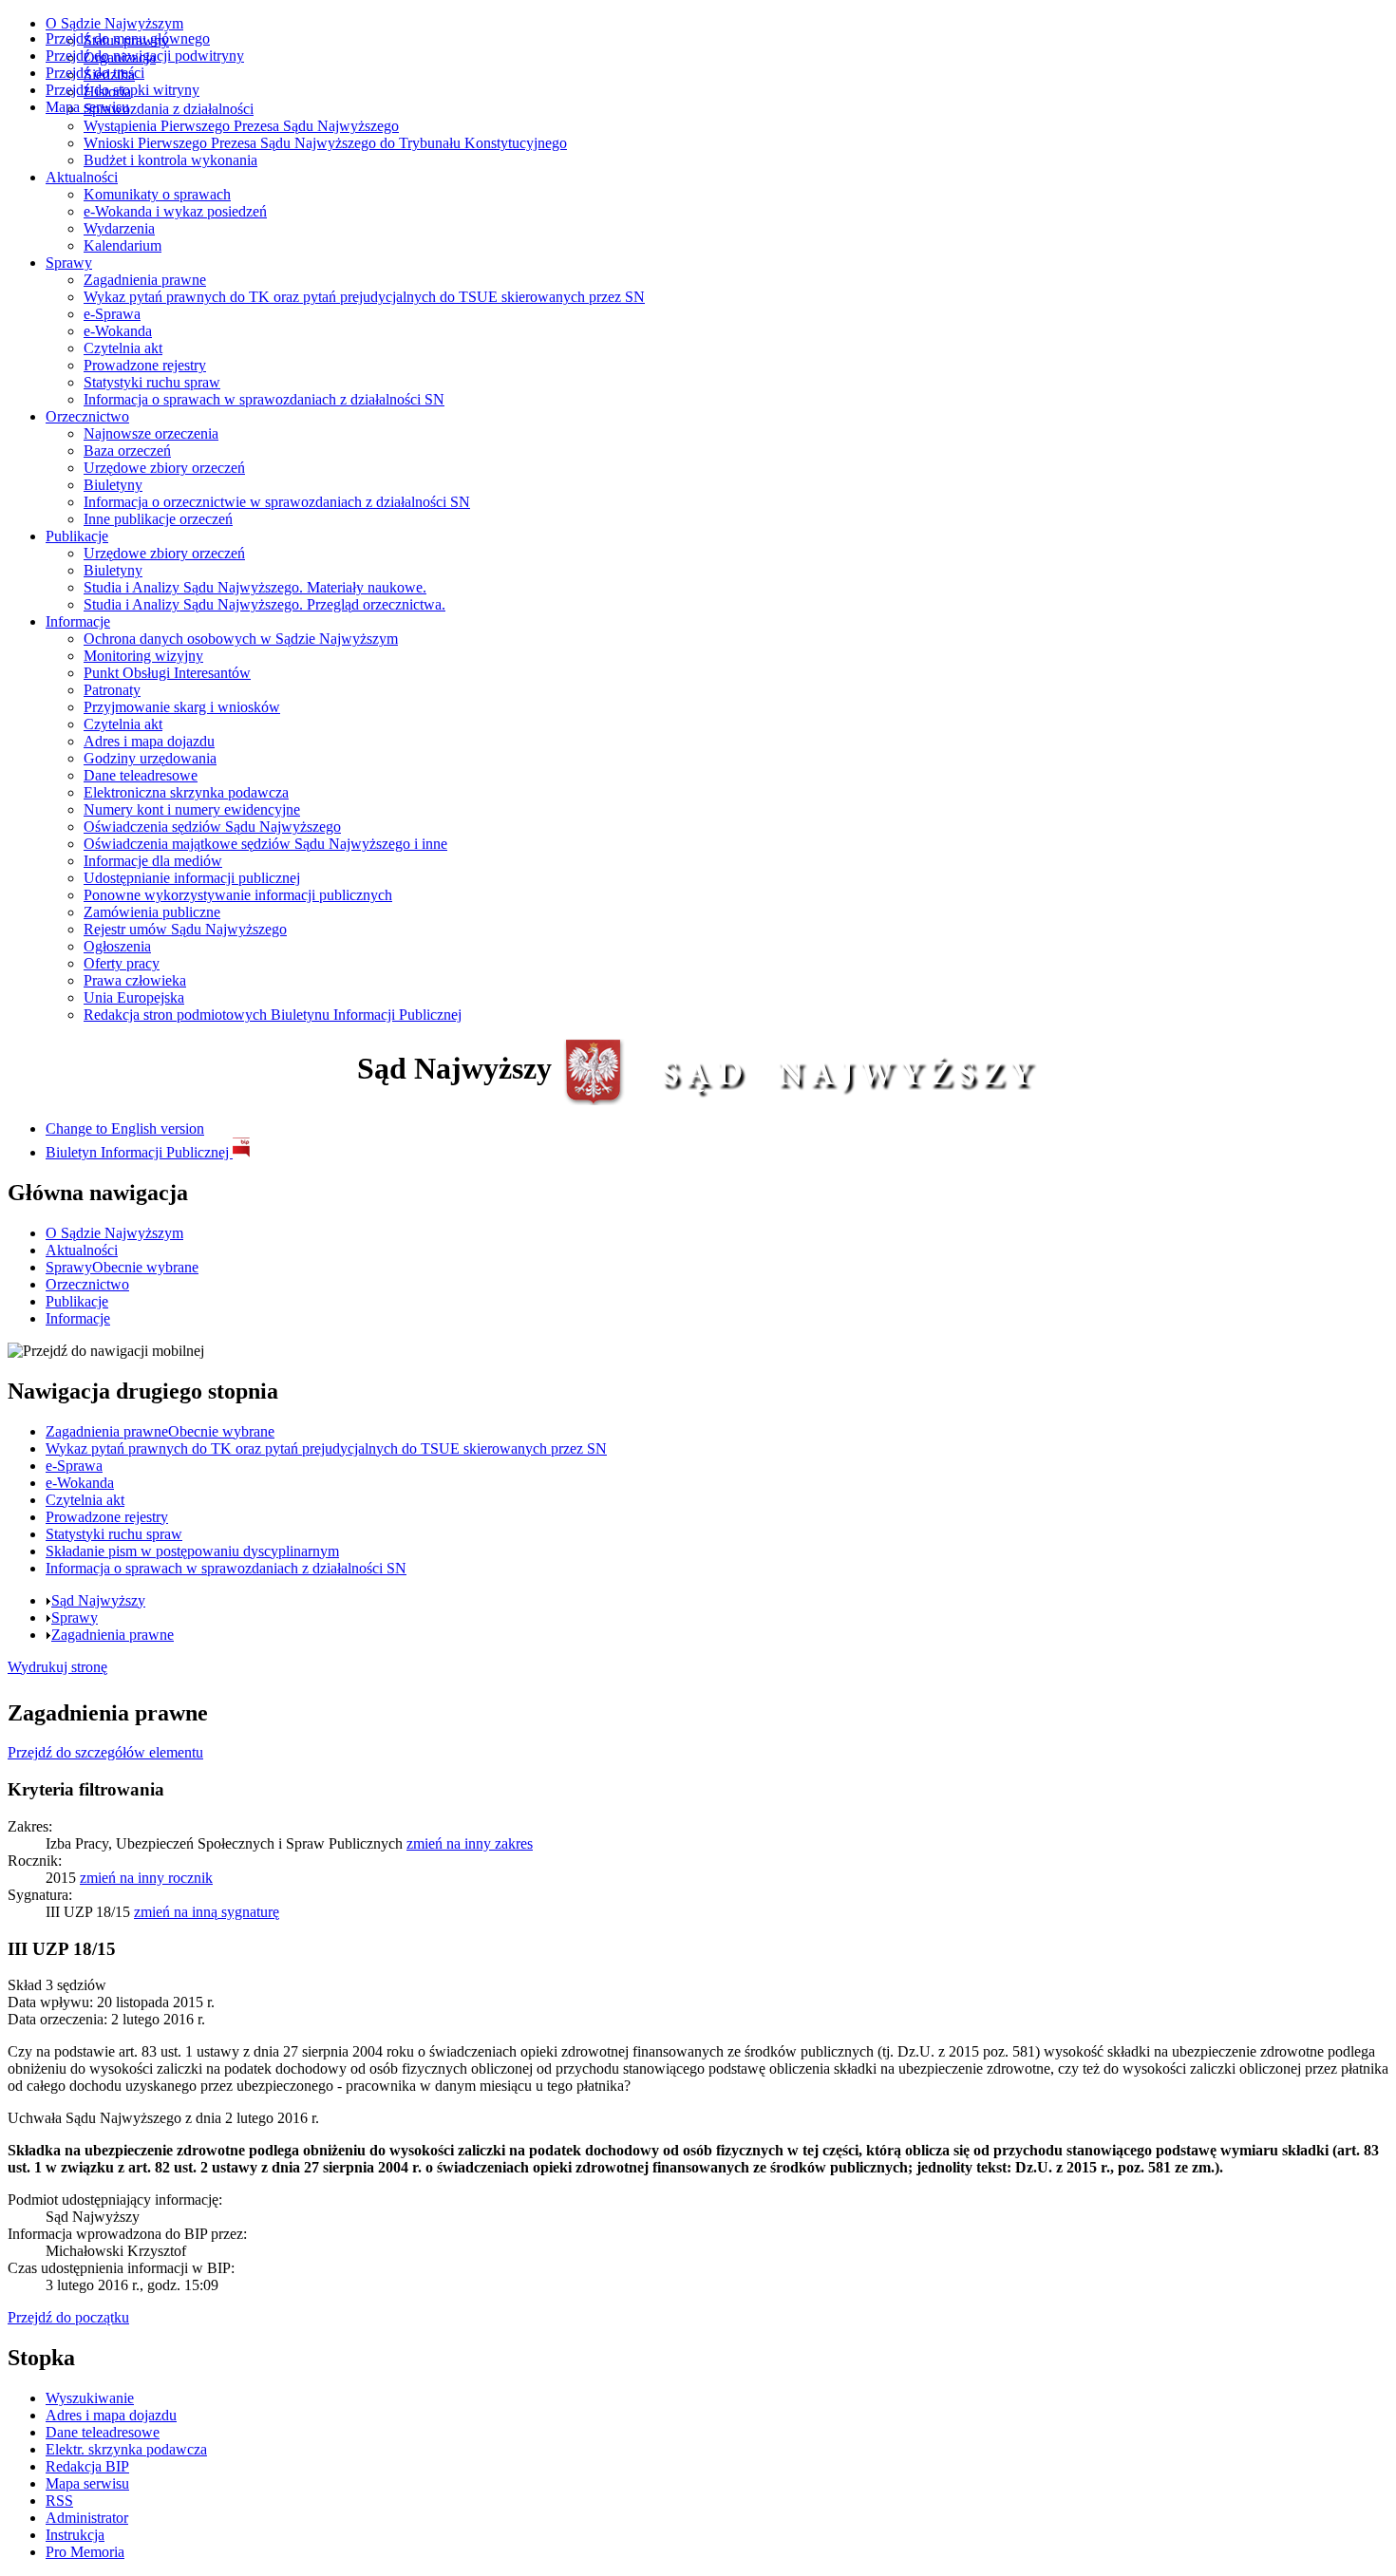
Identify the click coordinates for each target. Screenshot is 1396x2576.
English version (125, 1128)
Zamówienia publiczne (152, 912)
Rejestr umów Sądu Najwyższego (185, 929)
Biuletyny (113, 485)
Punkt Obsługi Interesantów (167, 673)
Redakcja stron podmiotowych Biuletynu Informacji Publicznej (273, 1015)
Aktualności (82, 177)
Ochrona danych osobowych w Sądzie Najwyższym (241, 639)
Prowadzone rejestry (145, 365)
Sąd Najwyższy (98, 1600)
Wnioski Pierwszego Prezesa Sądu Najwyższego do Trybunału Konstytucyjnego (325, 143)
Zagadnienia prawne (145, 280)
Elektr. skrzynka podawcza (126, 2449)
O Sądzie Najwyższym (114, 23)
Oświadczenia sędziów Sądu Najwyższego (212, 827)
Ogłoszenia (117, 946)
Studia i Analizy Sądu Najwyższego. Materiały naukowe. (255, 587)
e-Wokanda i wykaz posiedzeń (175, 211)
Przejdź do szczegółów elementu (105, 1752)
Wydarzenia (119, 228)
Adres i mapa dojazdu (149, 741)
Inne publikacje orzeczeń (158, 519)
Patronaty (112, 690)
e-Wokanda (118, 331)
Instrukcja (75, 2535)
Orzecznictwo (87, 416)
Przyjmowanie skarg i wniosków (182, 707)
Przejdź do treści (95, 73)
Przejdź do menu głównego (128, 38)
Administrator (87, 2518)
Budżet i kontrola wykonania (170, 160)
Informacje (78, 621)
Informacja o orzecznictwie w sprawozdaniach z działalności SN (277, 502)
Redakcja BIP (87, 2466)
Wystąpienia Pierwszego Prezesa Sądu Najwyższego (241, 126)
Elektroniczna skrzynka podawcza (186, 792)
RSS (59, 2501)
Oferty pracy (122, 963)
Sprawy (69, 263)
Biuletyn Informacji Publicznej (139, 1152)
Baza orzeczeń (127, 451)
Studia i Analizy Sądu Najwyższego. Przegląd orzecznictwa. (264, 604)
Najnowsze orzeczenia (151, 433)
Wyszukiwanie (90, 2398)
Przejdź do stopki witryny (123, 90)
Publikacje (77, 536)
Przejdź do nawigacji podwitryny (145, 56)
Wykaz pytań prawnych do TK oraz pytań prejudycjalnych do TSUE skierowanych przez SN (364, 297)
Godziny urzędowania (150, 758)
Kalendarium (123, 245)
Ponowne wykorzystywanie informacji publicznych (238, 895)
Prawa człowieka (135, 980)
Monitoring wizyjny (143, 656)
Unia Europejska (134, 997)
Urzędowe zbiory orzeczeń (164, 468)
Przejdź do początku (68, 2317)
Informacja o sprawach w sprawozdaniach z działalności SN (264, 399)
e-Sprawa (112, 314)
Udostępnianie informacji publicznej (192, 878)
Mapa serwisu (87, 107)
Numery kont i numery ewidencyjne (192, 809)
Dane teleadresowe (141, 775)
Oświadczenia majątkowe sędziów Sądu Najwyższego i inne (265, 844)
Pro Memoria (85, 2552)
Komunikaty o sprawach (157, 194)
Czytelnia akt (123, 348)
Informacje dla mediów (153, 861)
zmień (470, 1843)
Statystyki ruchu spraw (152, 382)
